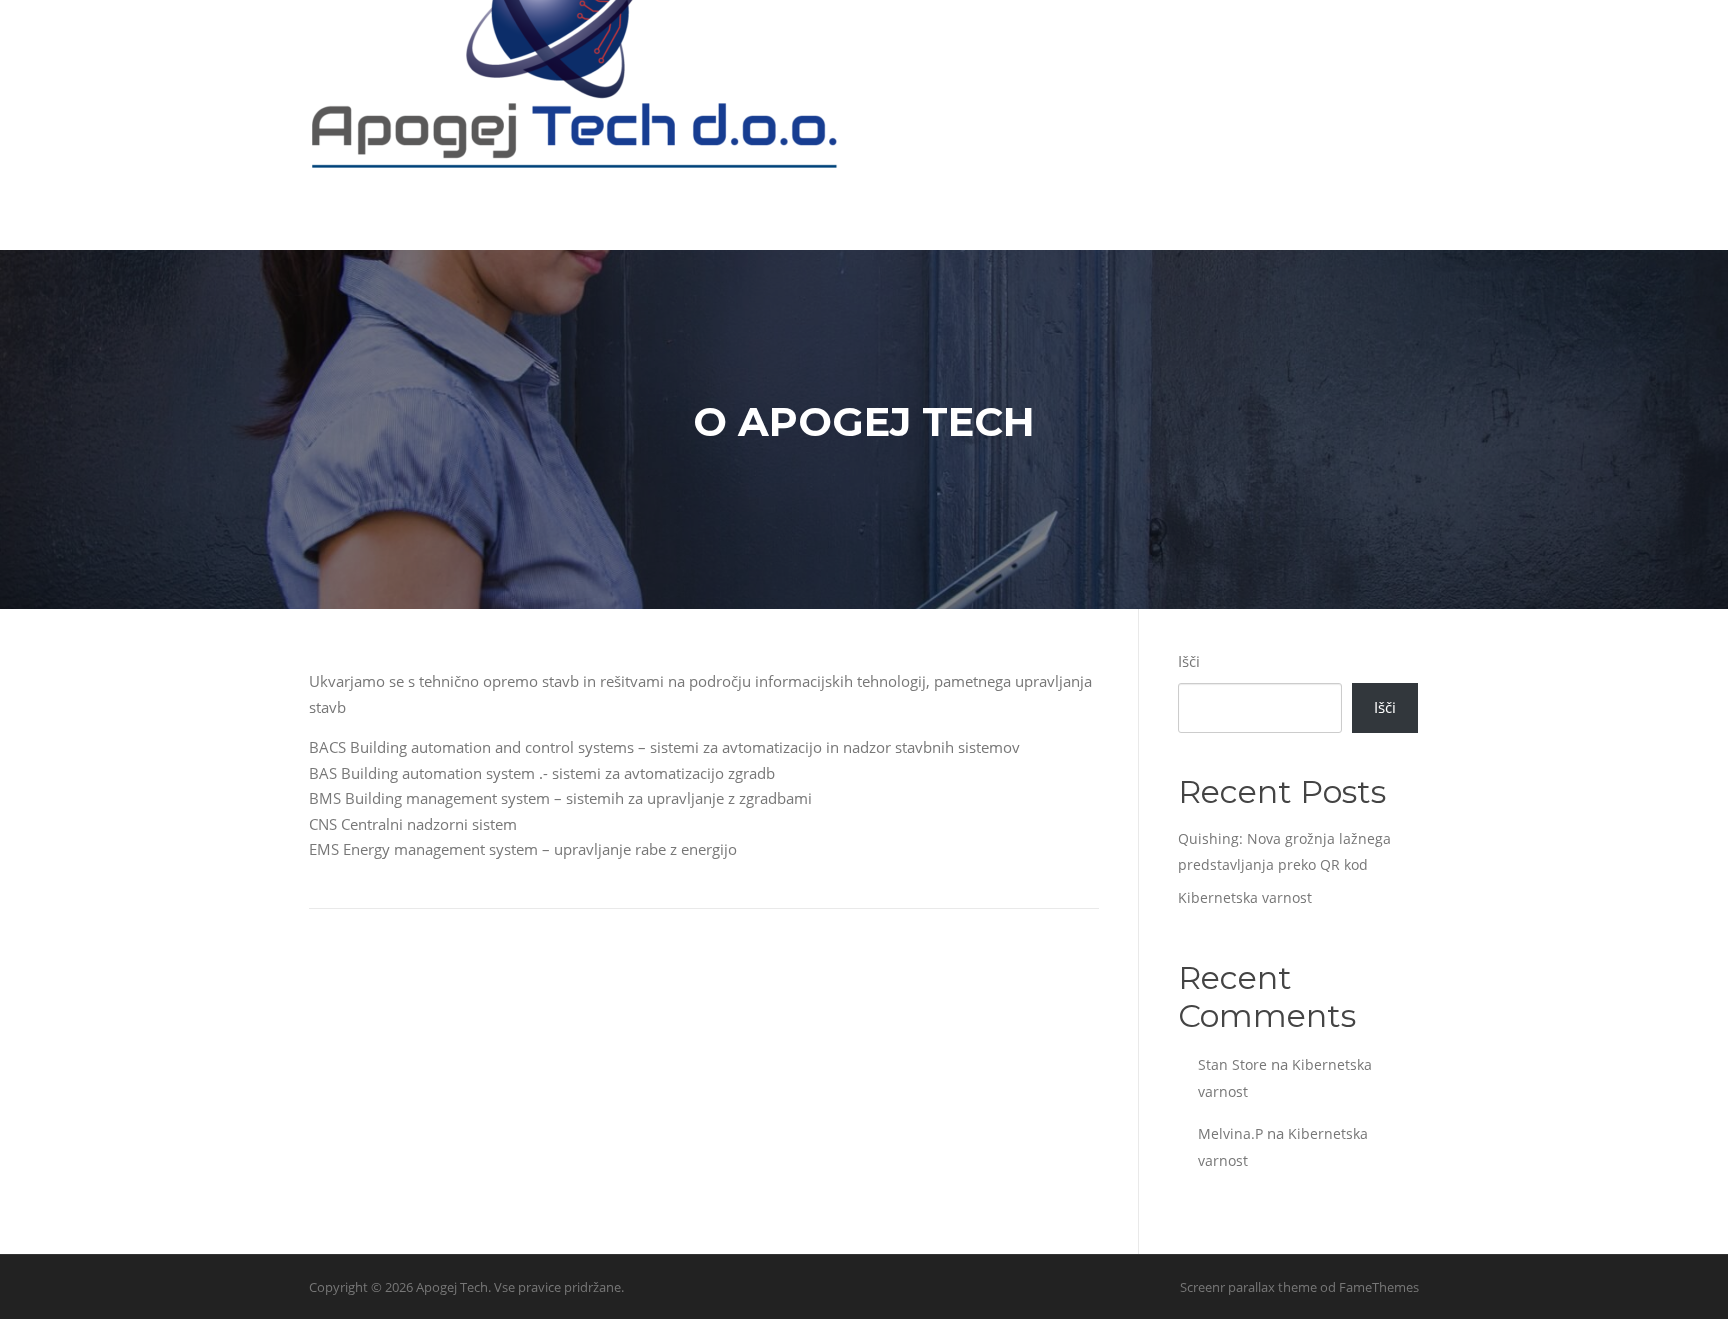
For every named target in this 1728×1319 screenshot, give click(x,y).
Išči (1189, 661)
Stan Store (1232, 1064)
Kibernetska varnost (1245, 897)
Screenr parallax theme (1248, 1287)
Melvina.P (1230, 1133)
